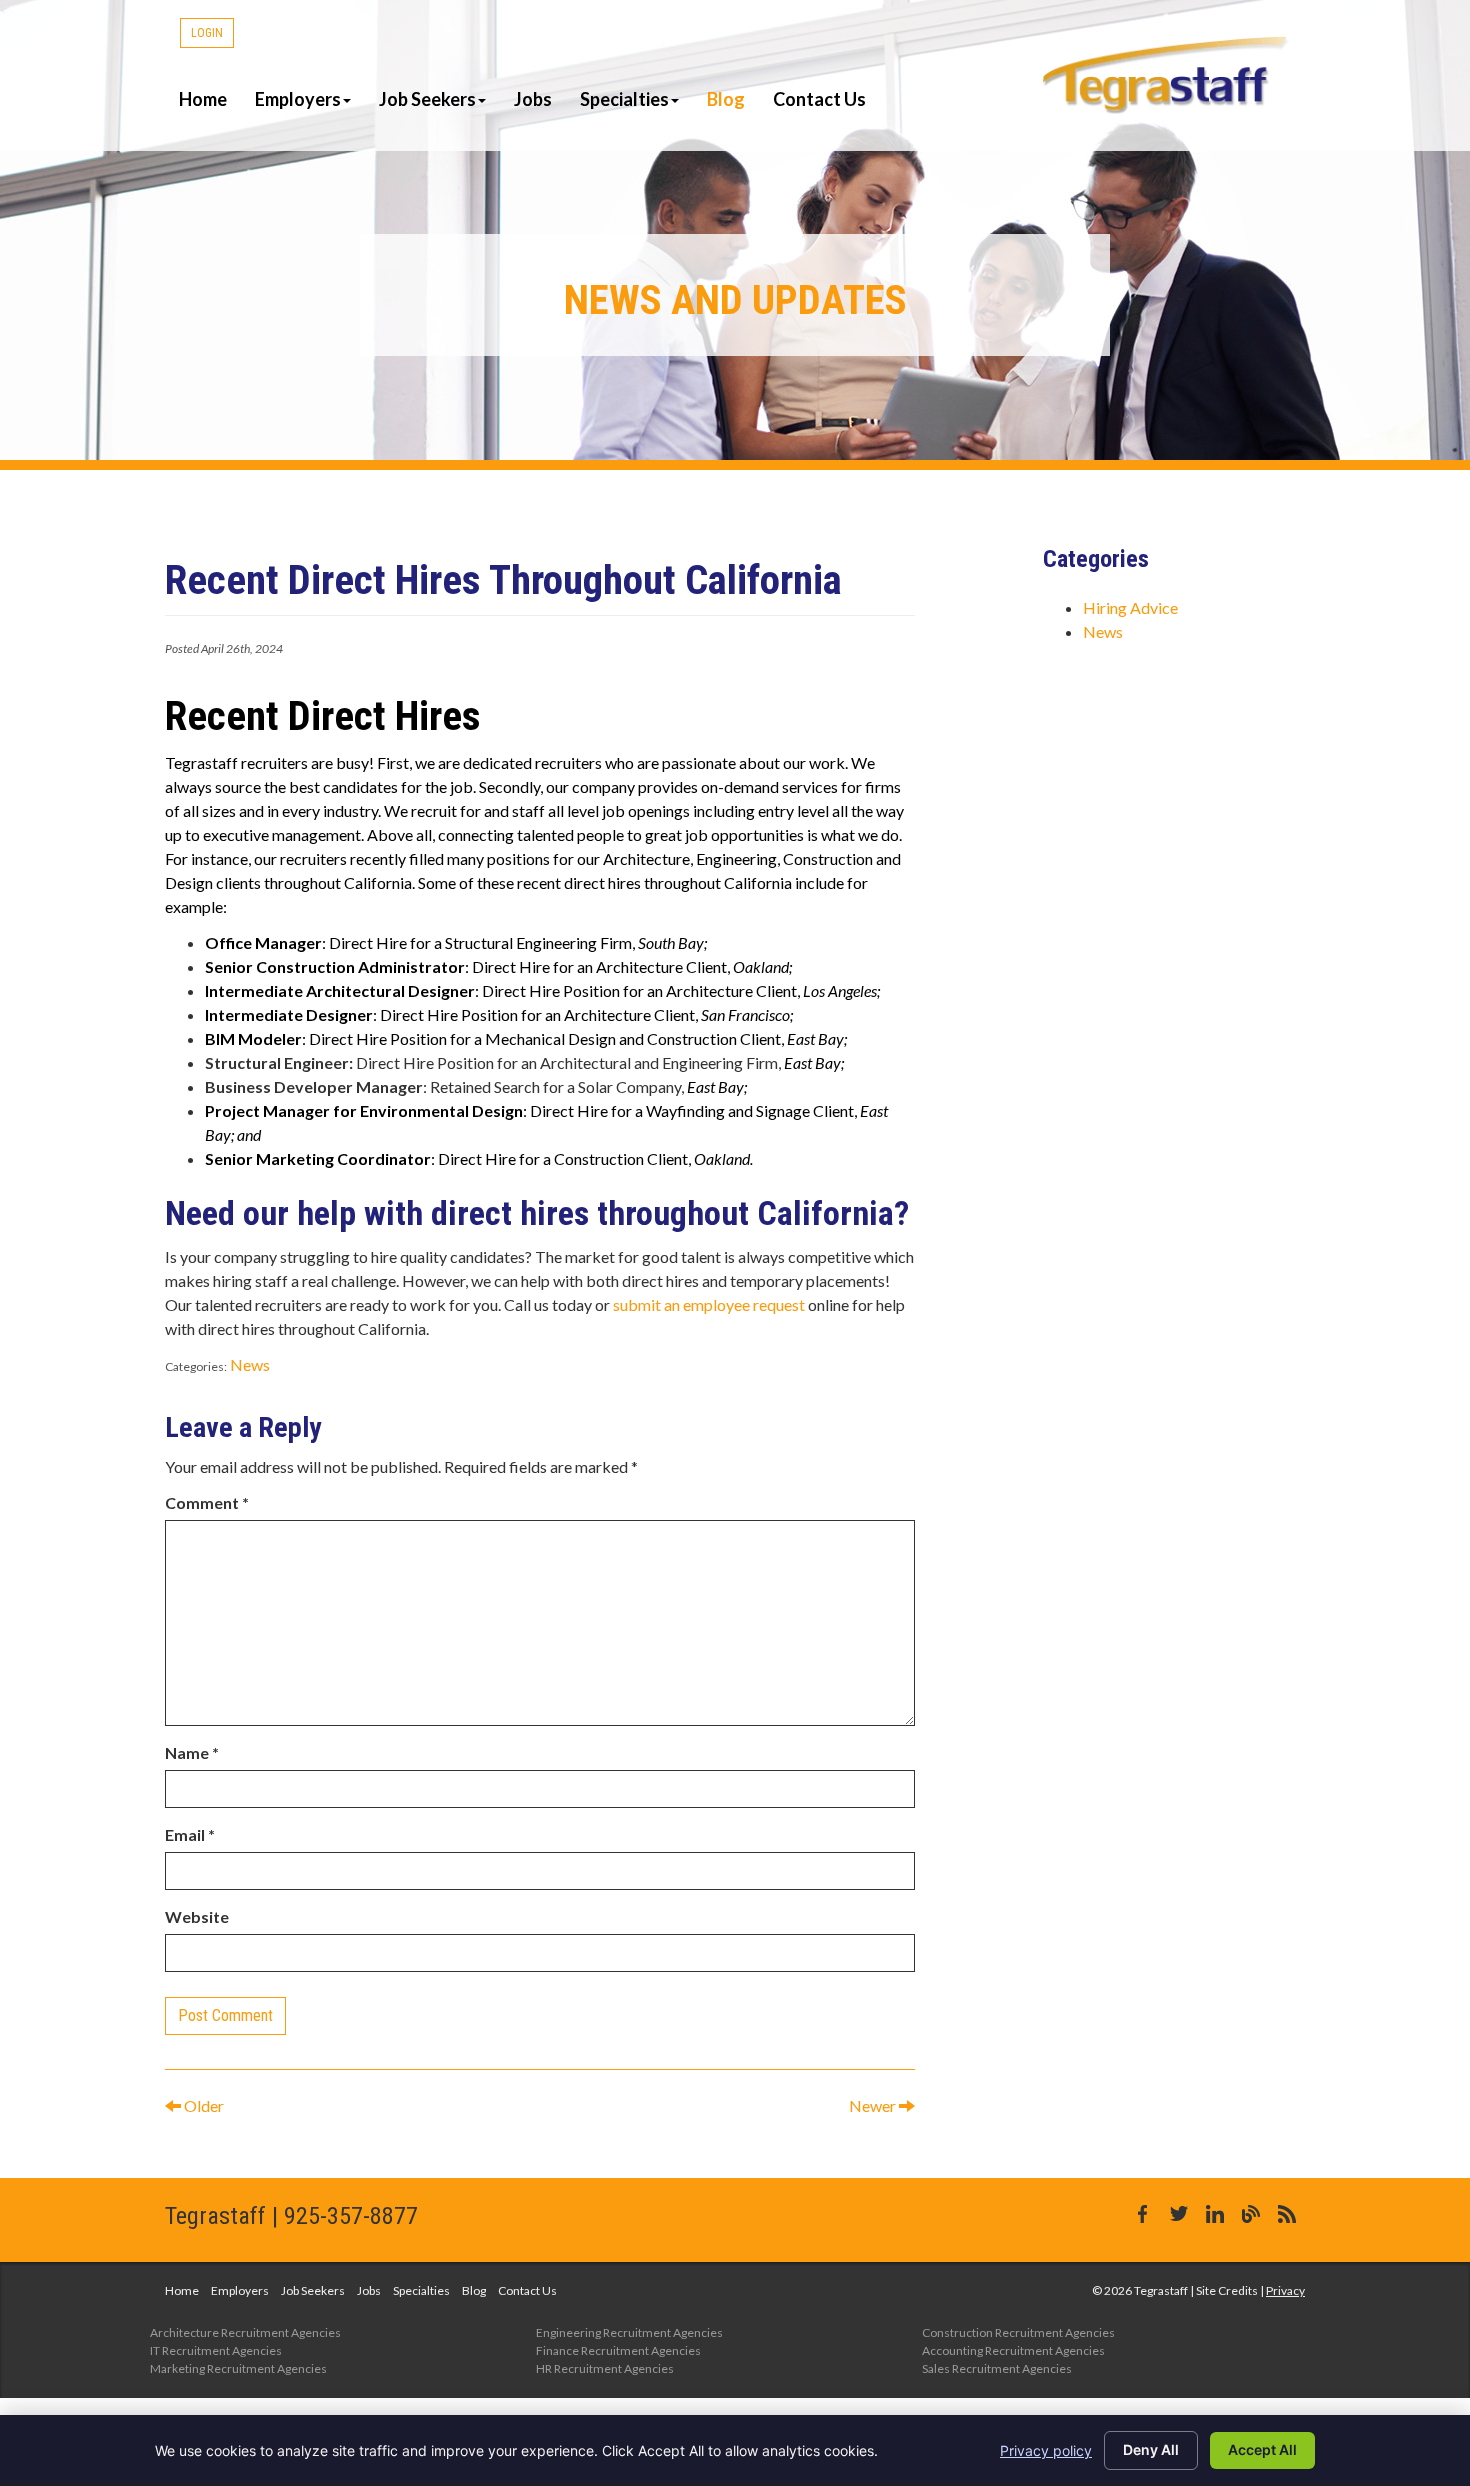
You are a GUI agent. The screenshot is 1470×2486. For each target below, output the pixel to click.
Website (197, 1916)
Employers (298, 99)
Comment (207, 1502)
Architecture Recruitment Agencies (245, 2332)
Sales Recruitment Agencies (997, 2368)
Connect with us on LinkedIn (1215, 2214)
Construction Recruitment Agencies (1018, 2332)
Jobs (533, 99)
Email (190, 1834)
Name (192, 1752)
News (250, 1364)
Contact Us (819, 99)
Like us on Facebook (1143, 2214)
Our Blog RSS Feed (1287, 2214)
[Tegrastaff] (1167, 75)
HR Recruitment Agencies (605, 2368)
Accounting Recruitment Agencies (1013, 2350)
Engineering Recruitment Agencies (629, 2332)
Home (203, 99)
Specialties (624, 99)
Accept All (1262, 2449)
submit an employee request (709, 1304)
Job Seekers (427, 99)
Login (207, 33)
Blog (726, 99)
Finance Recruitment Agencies (618, 2350)
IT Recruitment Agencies (216, 2350)
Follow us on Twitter (1179, 2214)
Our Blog (1251, 2214)
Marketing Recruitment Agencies (238, 2368)
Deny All (1151, 2449)
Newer (874, 2105)
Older (202, 2105)
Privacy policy (1046, 2450)
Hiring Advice (1130, 607)
